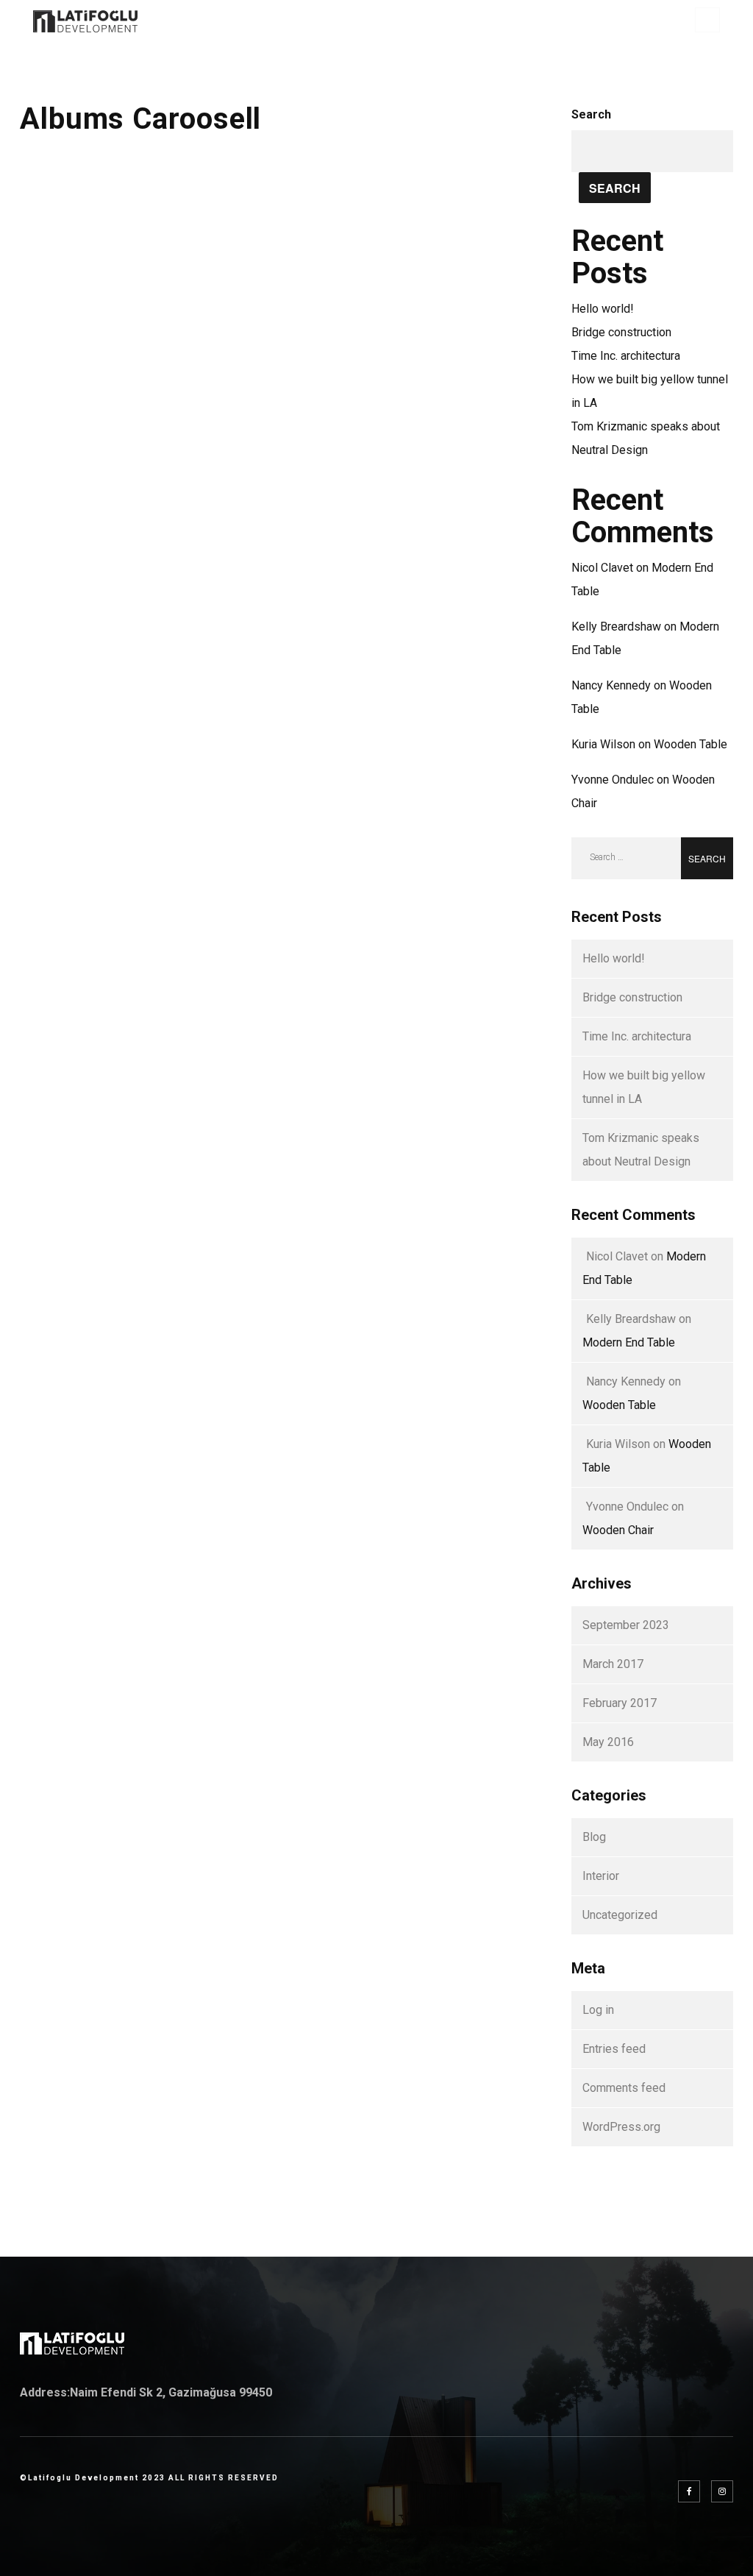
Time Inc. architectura (626, 356)
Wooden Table (690, 744)
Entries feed (614, 2049)
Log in (598, 2010)
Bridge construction (621, 332)
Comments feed (624, 2088)
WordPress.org (621, 2127)
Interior (601, 1876)
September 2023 (626, 1625)
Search (591, 114)
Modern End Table (629, 1342)
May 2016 (608, 1742)
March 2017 (613, 1664)
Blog (594, 1837)
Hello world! (603, 309)
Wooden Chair (618, 1530)
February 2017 (620, 1703)
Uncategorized (620, 1915)
